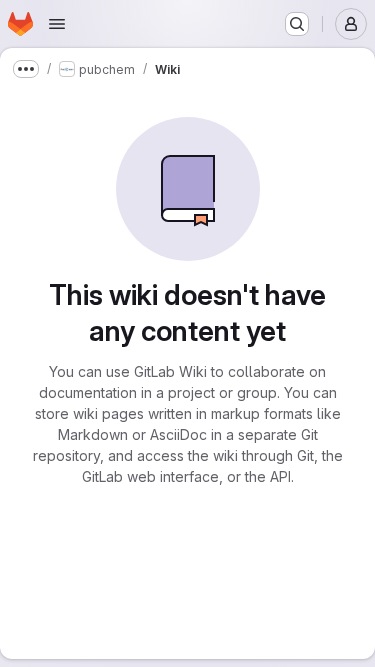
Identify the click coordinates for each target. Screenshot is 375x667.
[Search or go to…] (297, 24)
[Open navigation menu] (57, 24)
